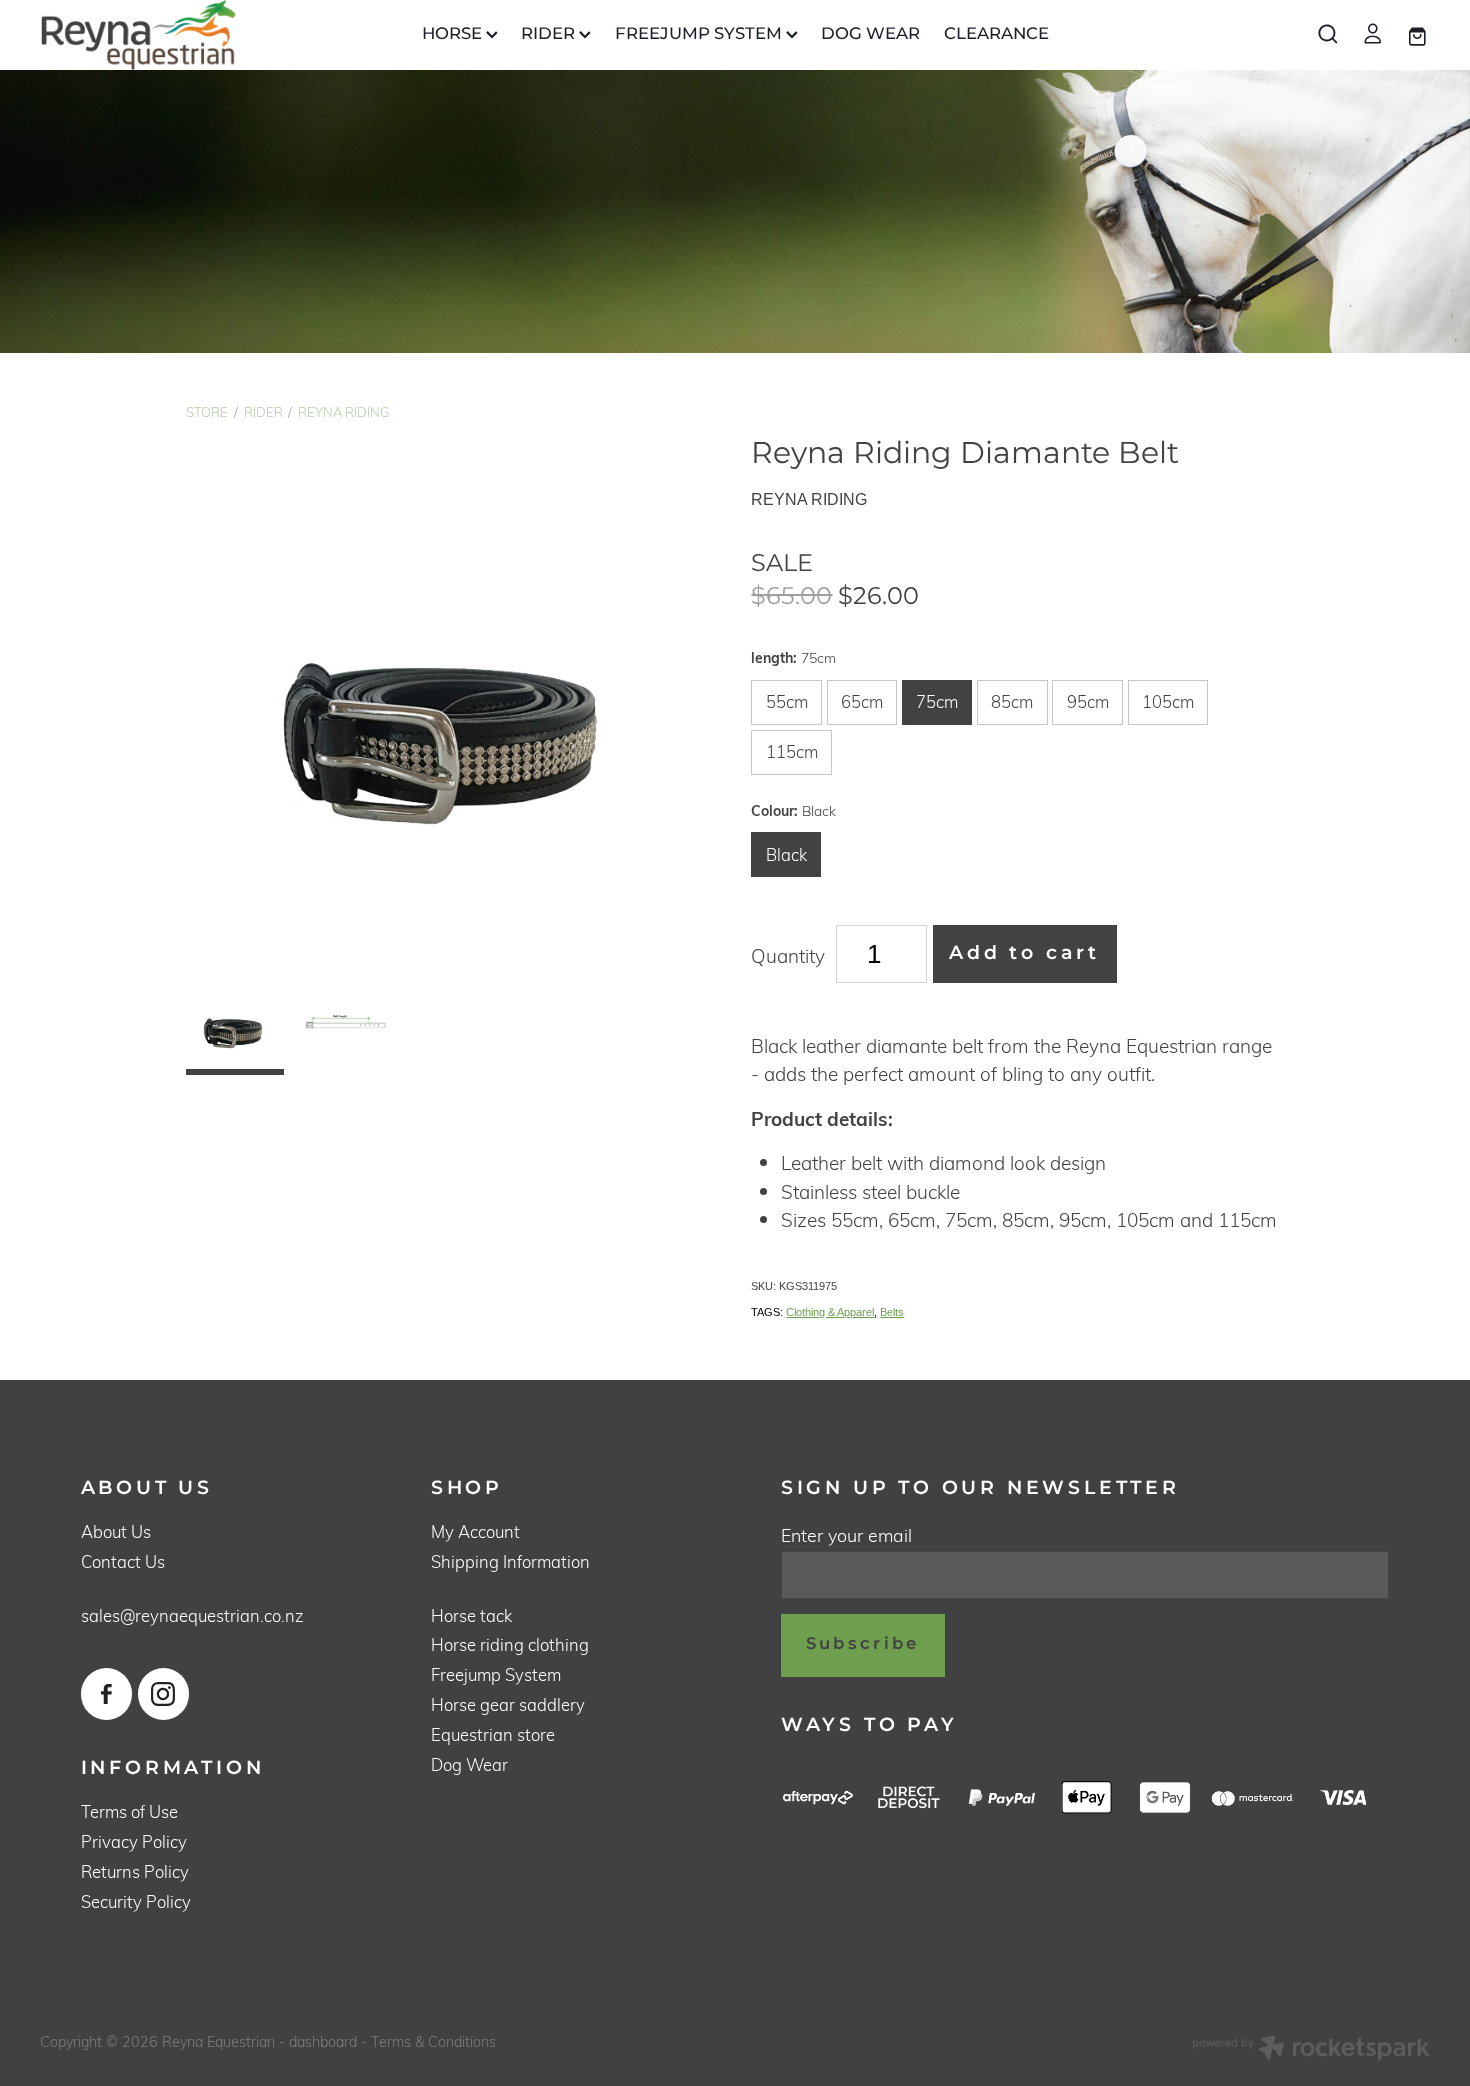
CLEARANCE (996, 34)
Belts (892, 1312)
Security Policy (136, 1901)
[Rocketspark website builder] (1311, 2050)
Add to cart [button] (1024, 953)
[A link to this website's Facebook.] (106, 1693)
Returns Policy (135, 1871)
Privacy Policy (134, 1841)
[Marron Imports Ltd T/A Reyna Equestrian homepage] (179, 35)
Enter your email (846, 1536)
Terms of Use (129, 1811)
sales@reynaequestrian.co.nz (192, 1615)
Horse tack (471, 1615)
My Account (475, 1531)
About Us (116, 1531)
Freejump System (496, 1674)
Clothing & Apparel (830, 1312)
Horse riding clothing (510, 1644)
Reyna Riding (343, 412)
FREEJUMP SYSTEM (700, 34)
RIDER (550, 34)
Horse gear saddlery (508, 1704)
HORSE (454, 34)
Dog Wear (469, 1764)
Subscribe (863, 1644)
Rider (263, 412)
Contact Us (123, 1561)
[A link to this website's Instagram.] (163, 1693)
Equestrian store (493, 1734)
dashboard (323, 2041)
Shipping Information (510, 1561)
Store (207, 412)
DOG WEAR (870, 34)
